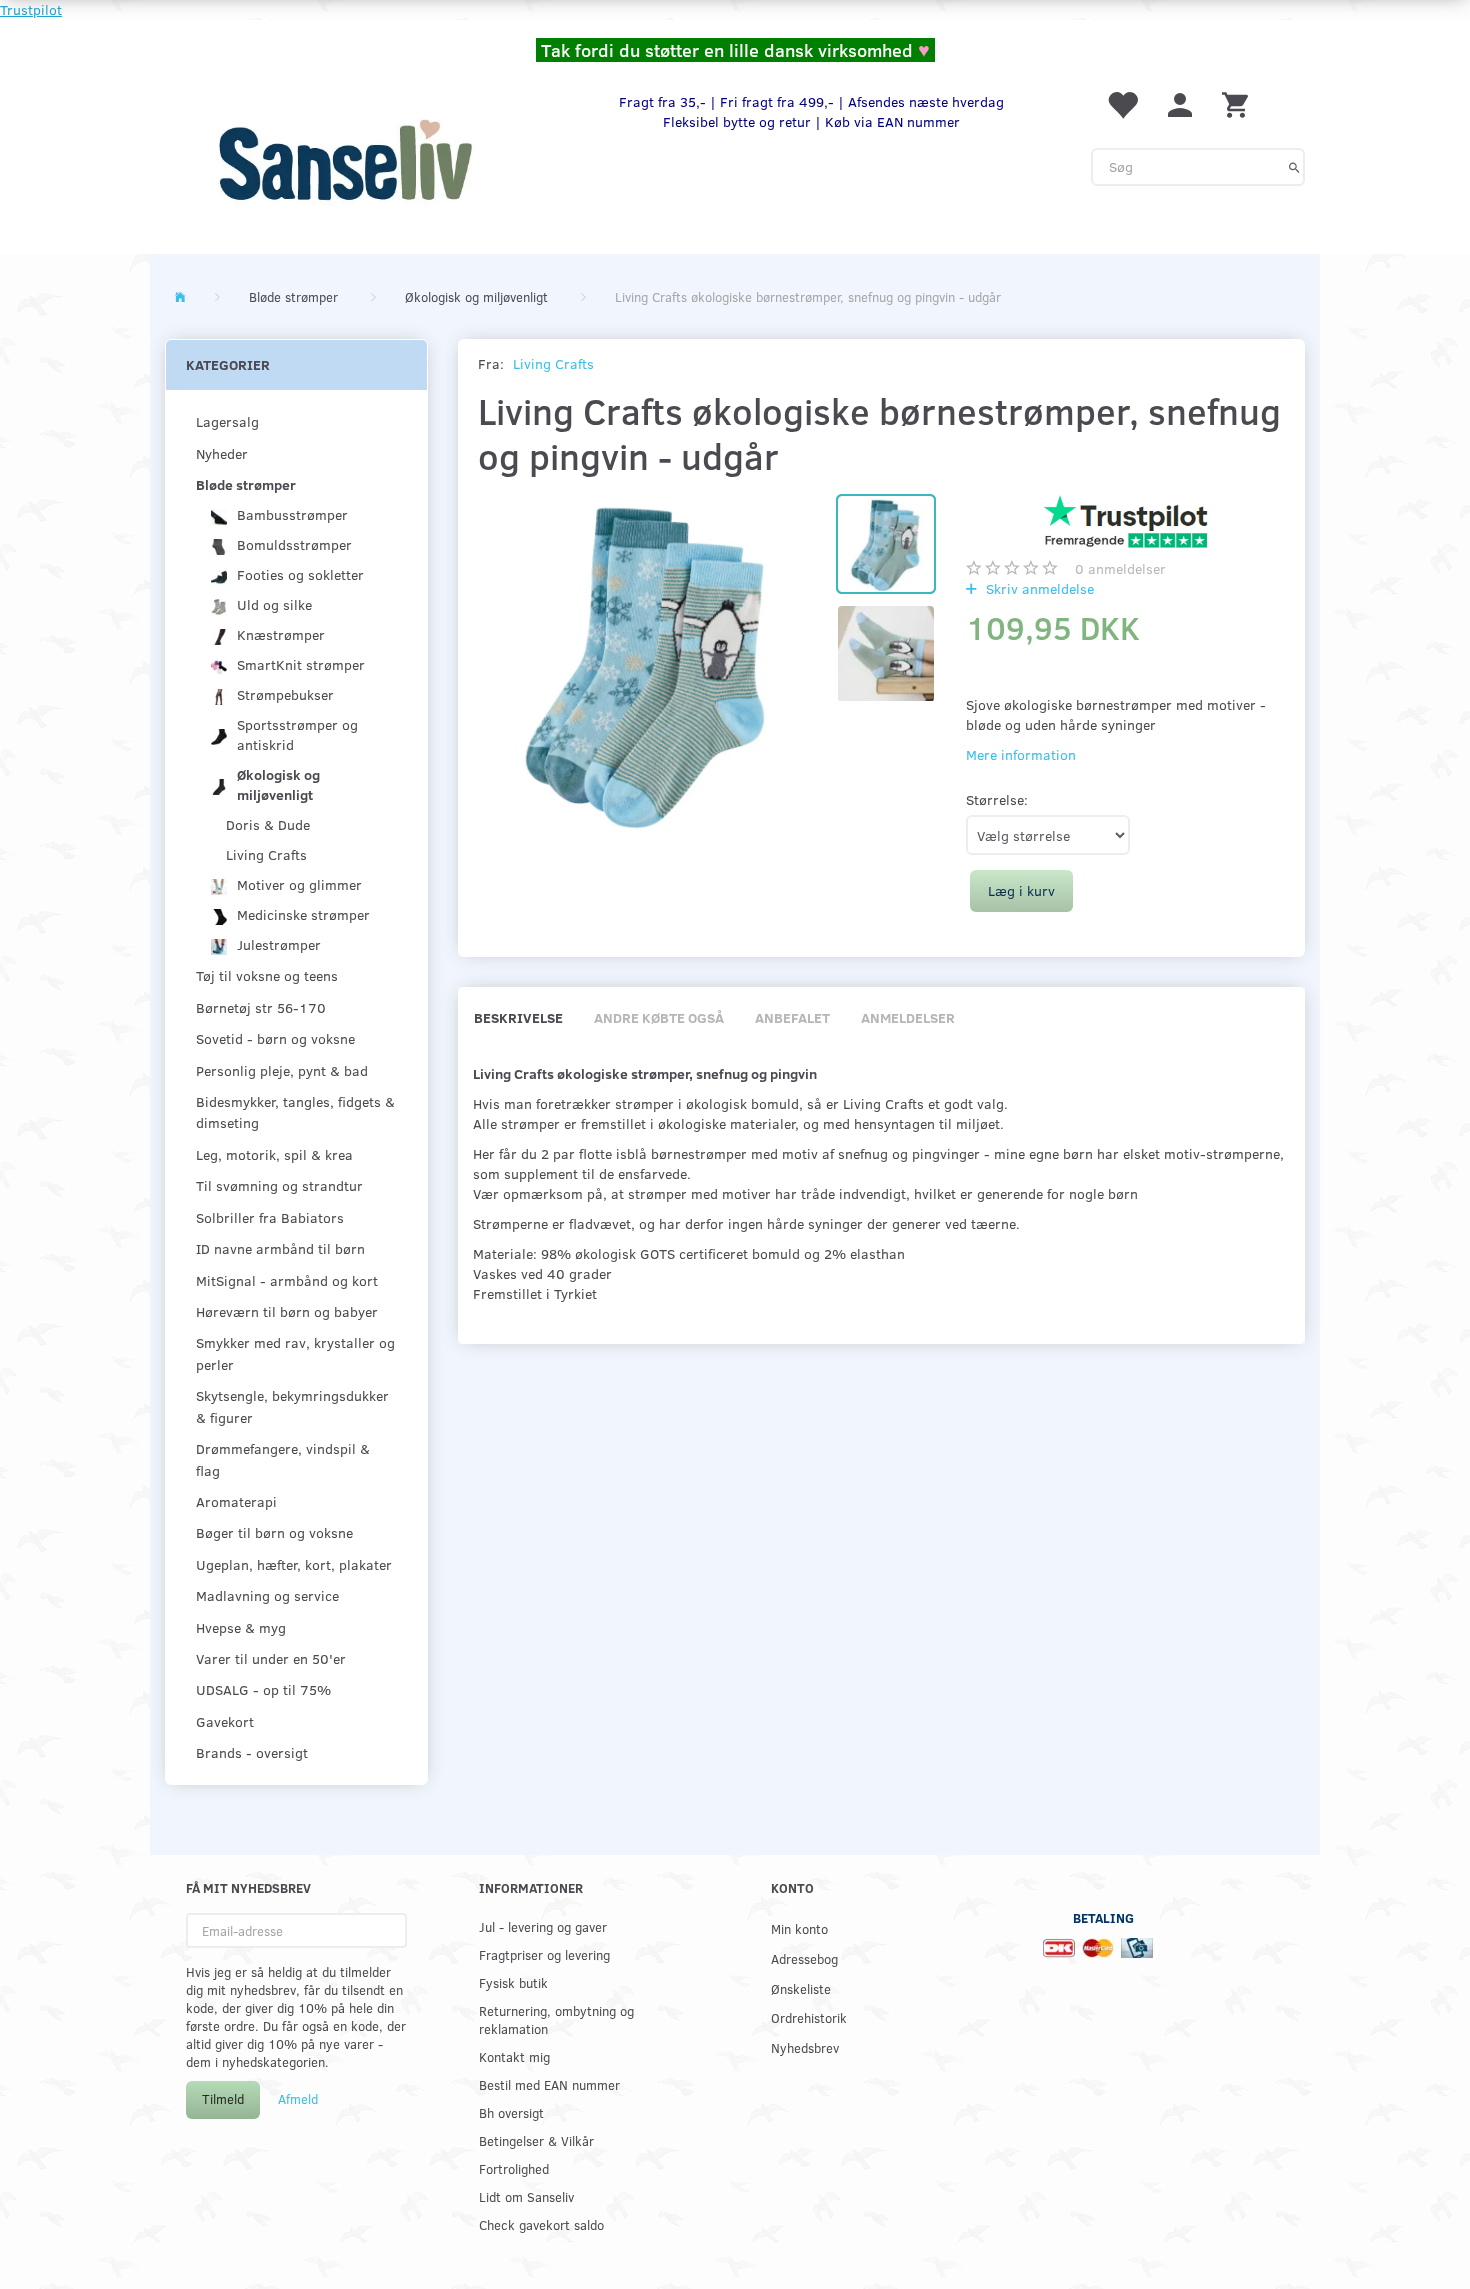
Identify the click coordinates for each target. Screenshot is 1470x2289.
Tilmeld (223, 2099)
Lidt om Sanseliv (526, 2196)
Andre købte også (659, 1017)
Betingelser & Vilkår (536, 2140)
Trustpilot (31, 9)
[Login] (1180, 103)
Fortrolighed (514, 2168)
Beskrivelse (518, 1017)
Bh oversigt (511, 2112)
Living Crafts (553, 363)
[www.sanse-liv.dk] (345, 160)
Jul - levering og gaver (543, 1926)
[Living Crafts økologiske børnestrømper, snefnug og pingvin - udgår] (647, 663)
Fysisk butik (513, 1982)
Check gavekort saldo (541, 2224)
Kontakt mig (514, 2056)
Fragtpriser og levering (544, 1954)
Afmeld (298, 2099)
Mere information (1021, 754)
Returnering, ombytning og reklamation (556, 2019)
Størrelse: (997, 799)
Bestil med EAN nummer (549, 2084)
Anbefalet (792, 1017)
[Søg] (1294, 167)
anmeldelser (1120, 568)
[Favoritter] (1122, 103)
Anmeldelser (908, 1017)
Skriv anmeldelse (1038, 588)
